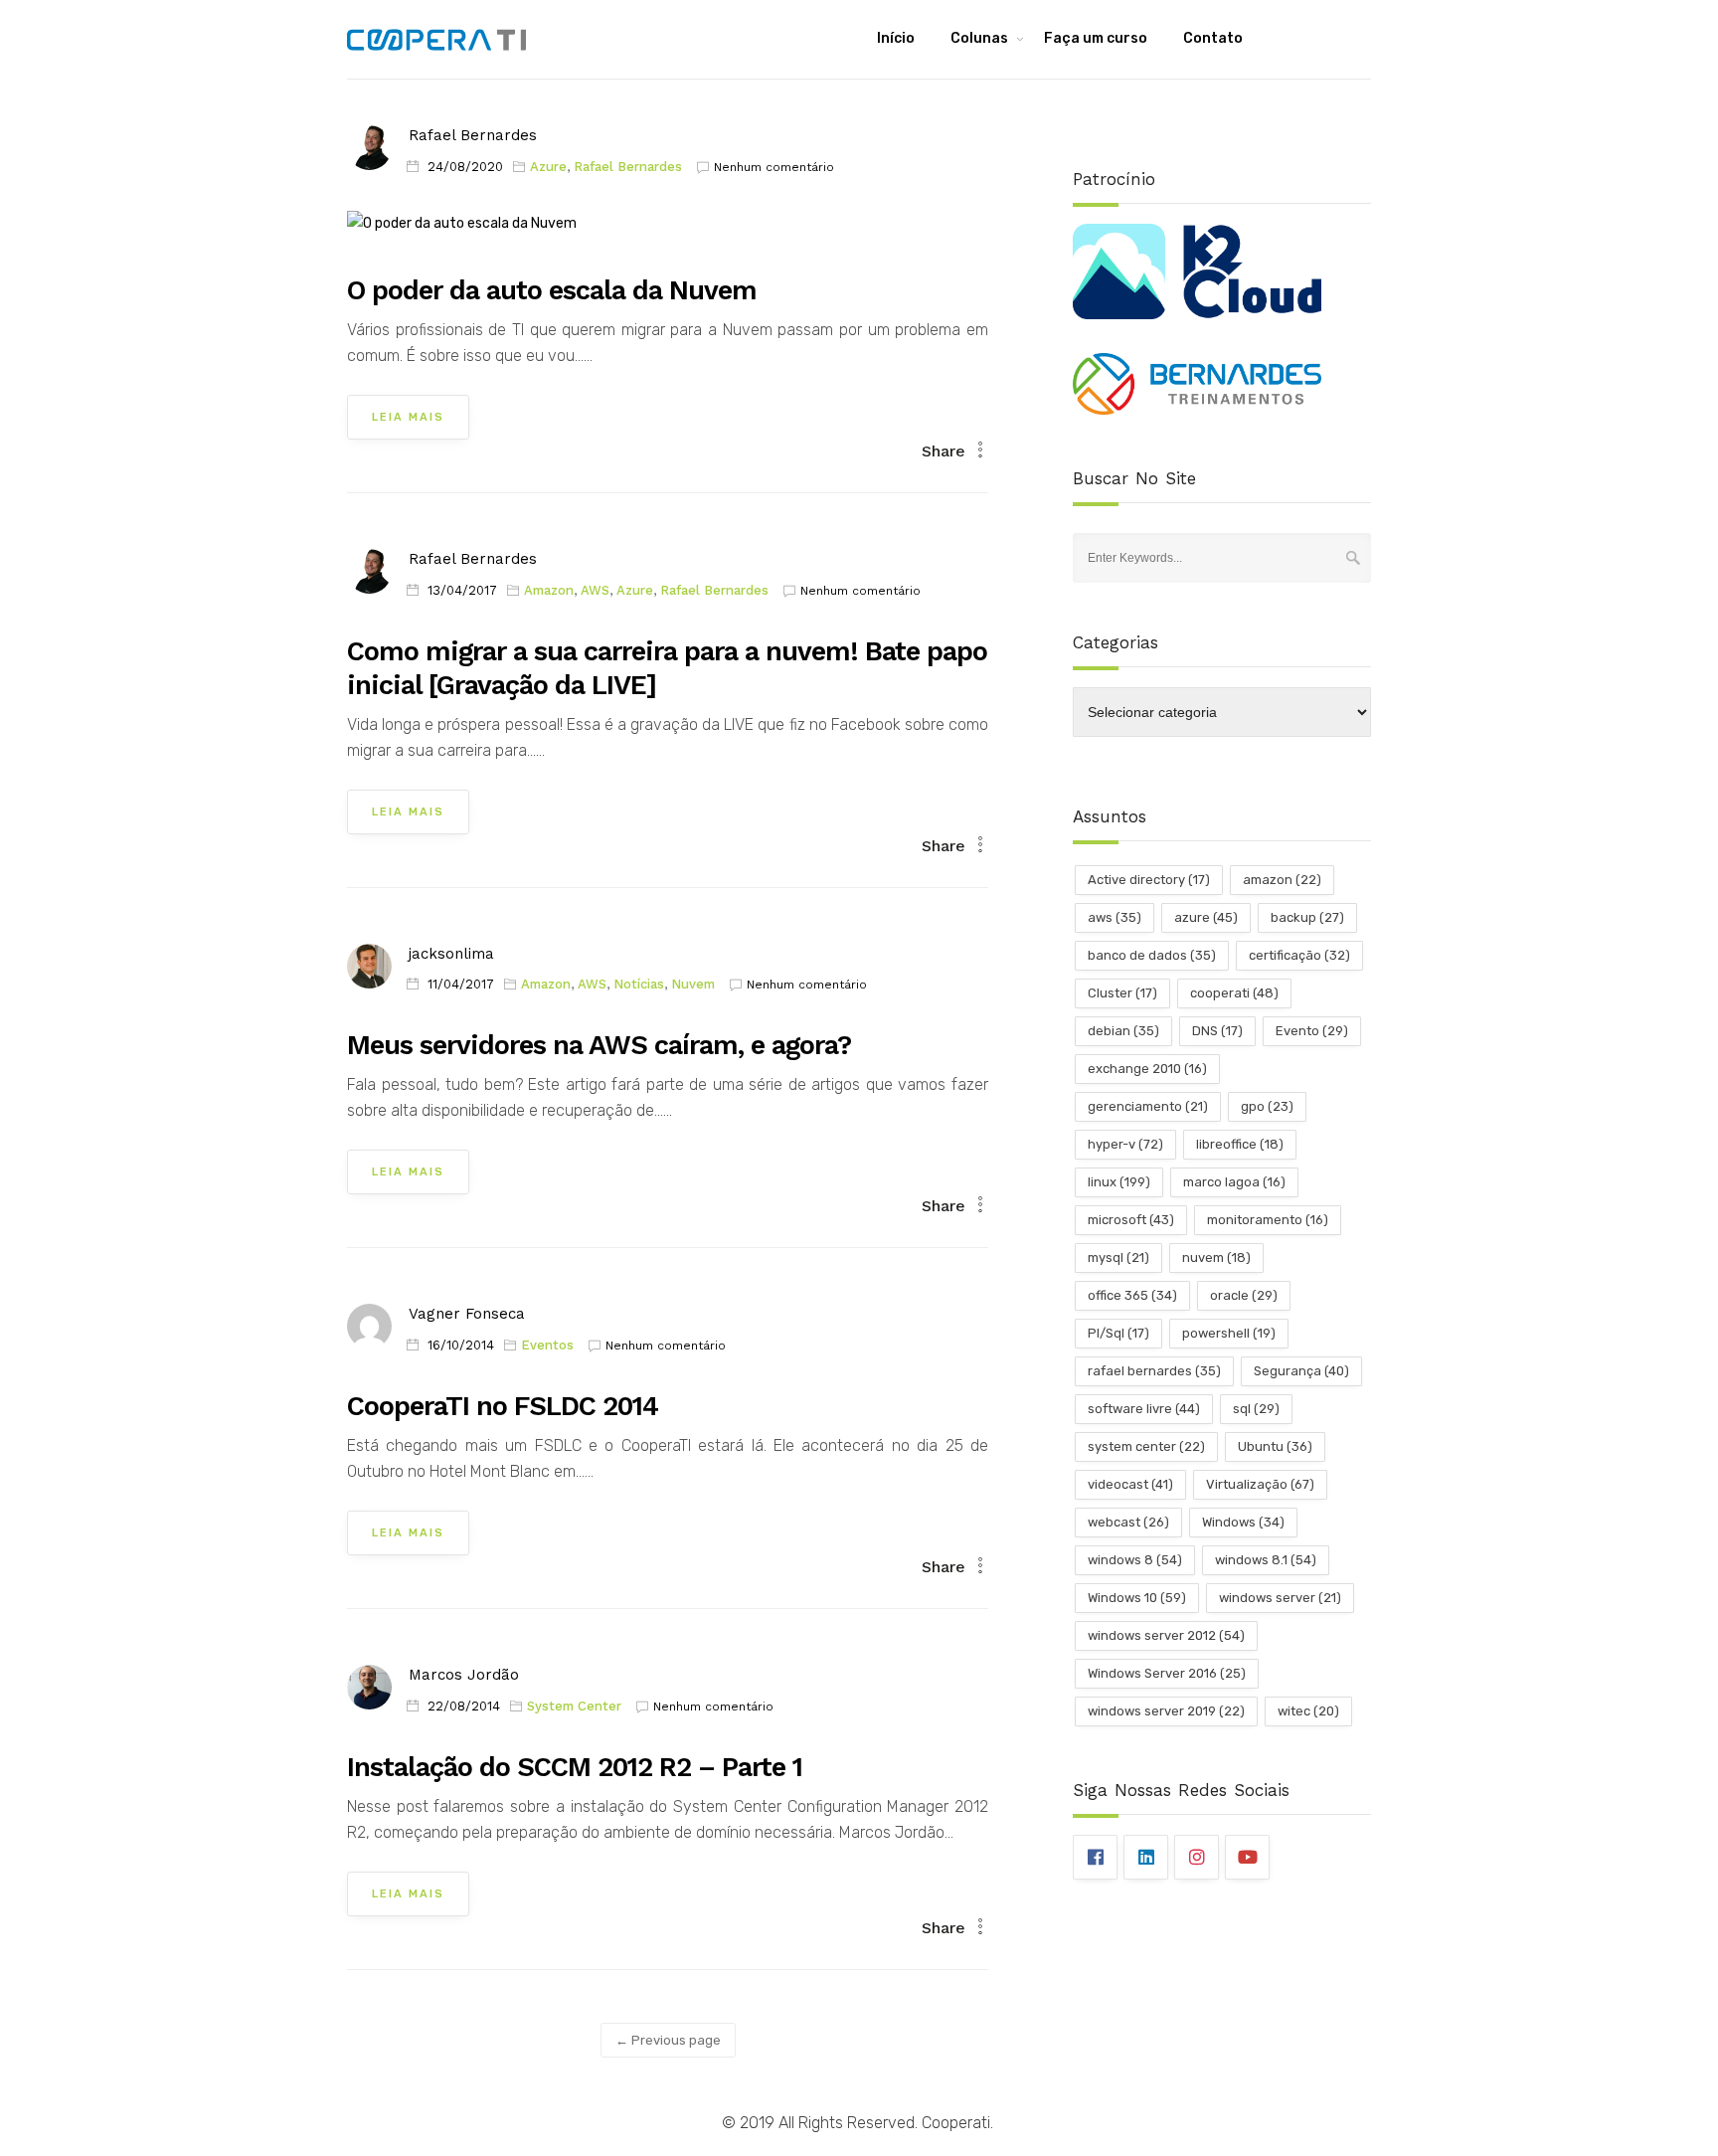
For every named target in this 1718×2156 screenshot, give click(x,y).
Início (896, 38)
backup (1307, 917)
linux (1119, 1182)
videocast (1130, 1484)
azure (1206, 917)
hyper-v (1125, 1144)
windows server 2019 (1166, 1711)
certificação (1299, 955)
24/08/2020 (465, 167)
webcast (1128, 1522)
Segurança (1301, 1371)
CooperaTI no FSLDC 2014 (503, 1406)
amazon (1282, 880)
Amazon (549, 590)
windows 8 (1135, 1560)
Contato (1213, 38)
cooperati (1234, 993)
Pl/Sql (1118, 1333)
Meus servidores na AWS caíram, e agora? (599, 1045)
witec (1308, 1711)
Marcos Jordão (464, 1675)
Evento (1312, 1031)
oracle (1244, 1295)
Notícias (639, 984)
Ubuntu (1275, 1446)
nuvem (1216, 1258)
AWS (595, 590)
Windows (1243, 1522)
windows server (1280, 1598)
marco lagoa (1234, 1182)
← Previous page (668, 2040)
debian (1123, 1031)
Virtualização (1260, 1484)
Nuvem (693, 984)
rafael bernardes (1154, 1371)
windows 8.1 (1266, 1560)
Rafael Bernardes (473, 135)
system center (1146, 1446)
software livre (1144, 1409)
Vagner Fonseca (467, 1314)
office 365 (1132, 1295)
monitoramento (1268, 1220)
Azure (548, 167)
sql (1256, 1409)
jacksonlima (451, 954)
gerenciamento (1148, 1106)
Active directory (1149, 880)
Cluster (1122, 993)
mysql (1118, 1258)
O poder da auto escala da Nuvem (552, 290)
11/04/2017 (461, 984)
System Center (574, 1706)
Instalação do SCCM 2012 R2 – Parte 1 (575, 1767)
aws (1115, 917)
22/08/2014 (464, 1706)
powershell (1229, 1333)
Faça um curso (1096, 38)
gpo (1267, 1106)
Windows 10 (1137, 1598)
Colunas (979, 38)
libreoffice (1240, 1144)
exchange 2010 (1147, 1069)
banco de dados (1152, 955)
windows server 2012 (1166, 1635)
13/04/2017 (462, 590)
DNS (1217, 1031)
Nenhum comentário (774, 167)
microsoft (1131, 1220)
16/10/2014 (461, 1345)
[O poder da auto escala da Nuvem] (462, 231)
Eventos (547, 1345)
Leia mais (408, 417)
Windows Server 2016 (1167, 1673)
